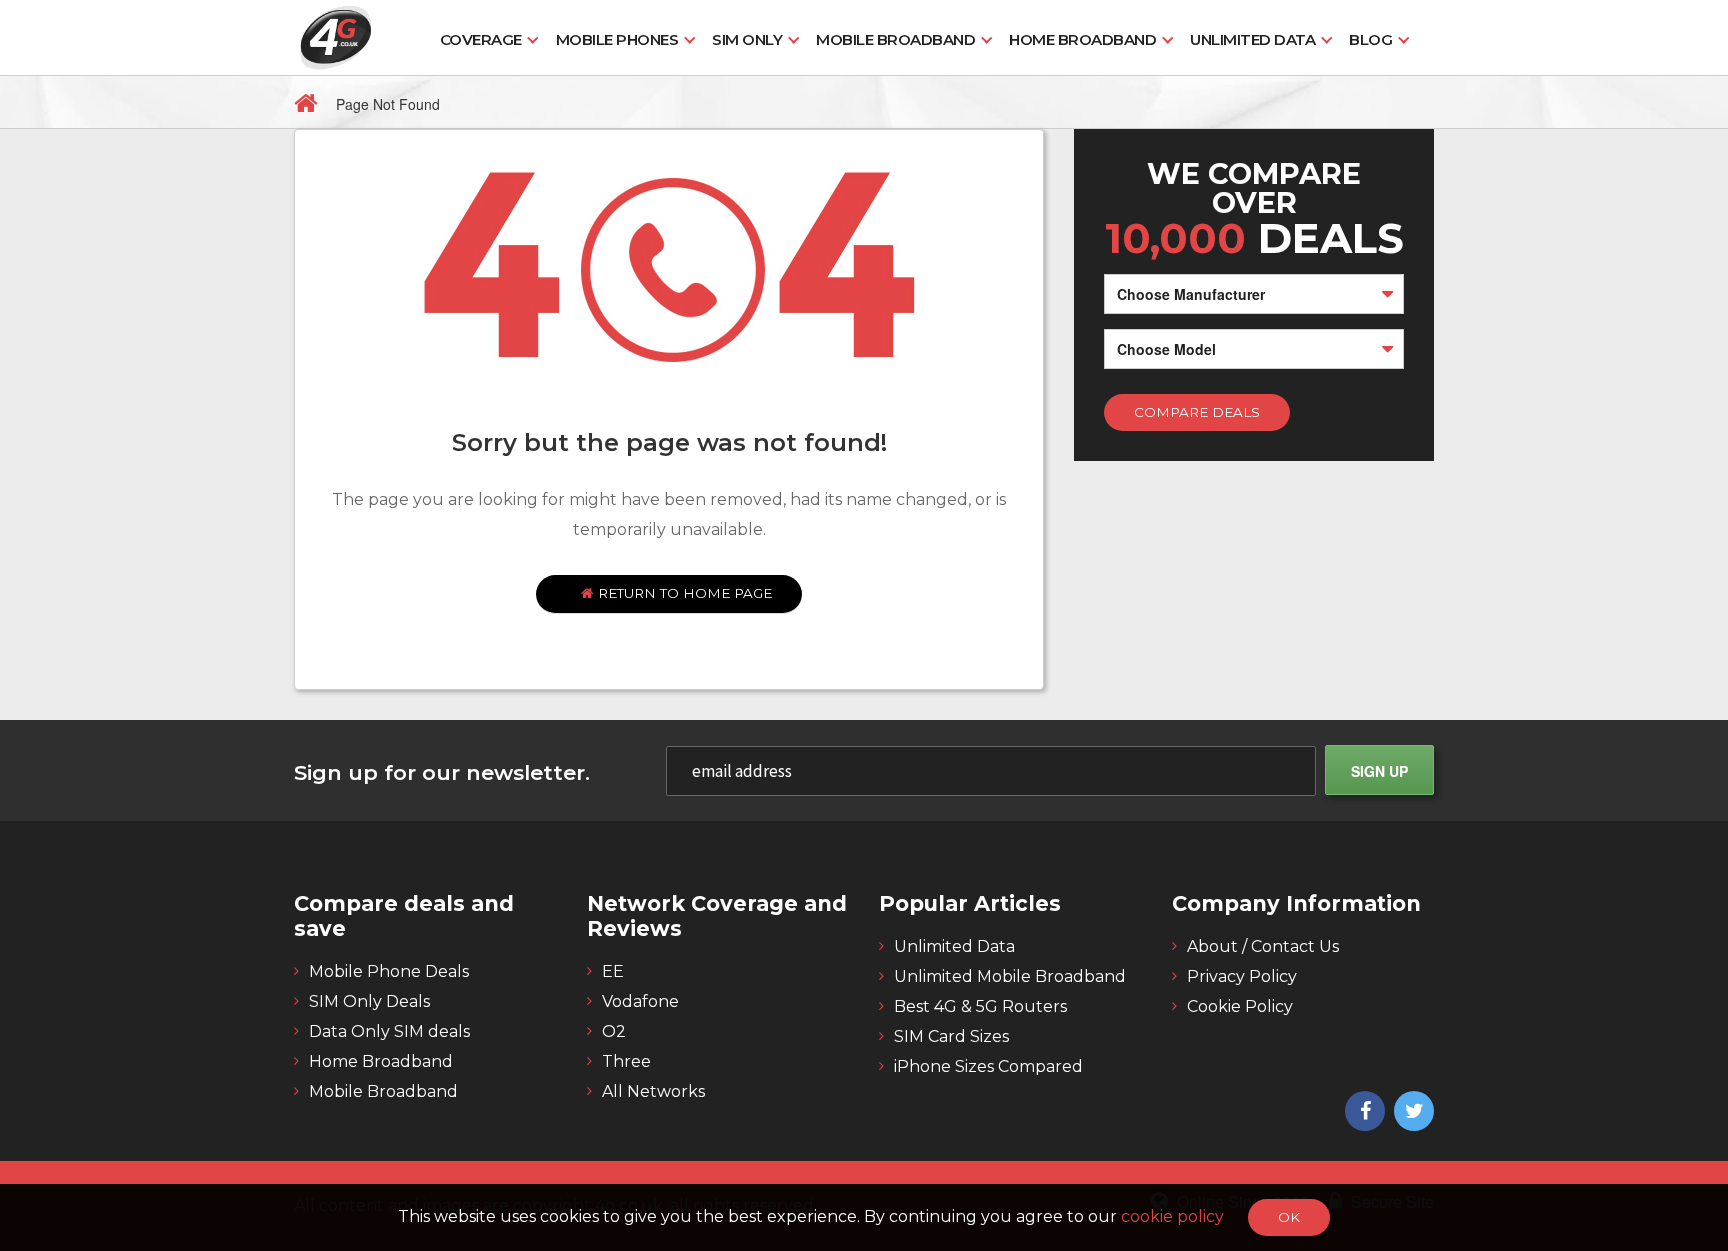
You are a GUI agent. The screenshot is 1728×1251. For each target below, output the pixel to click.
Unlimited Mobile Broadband (1010, 976)
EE (613, 971)
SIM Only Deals (369, 1001)
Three (626, 1061)
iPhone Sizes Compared (988, 1066)
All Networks (653, 1091)
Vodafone (640, 1001)
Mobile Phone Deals (389, 971)
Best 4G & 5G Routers (980, 1006)
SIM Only (747, 39)
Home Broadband (1082, 39)
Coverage (481, 39)
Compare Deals (1197, 412)
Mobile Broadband (895, 39)
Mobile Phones (617, 39)
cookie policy (1174, 1216)
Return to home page (683, 593)
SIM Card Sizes (951, 1036)
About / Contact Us (1263, 946)
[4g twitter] (1411, 1112)
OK (1289, 1217)
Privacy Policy (1242, 976)
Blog (1370, 39)
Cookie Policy (1240, 1006)
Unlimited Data (1252, 39)
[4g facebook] (1362, 1112)
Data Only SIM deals (389, 1031)
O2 (614, 1031)
